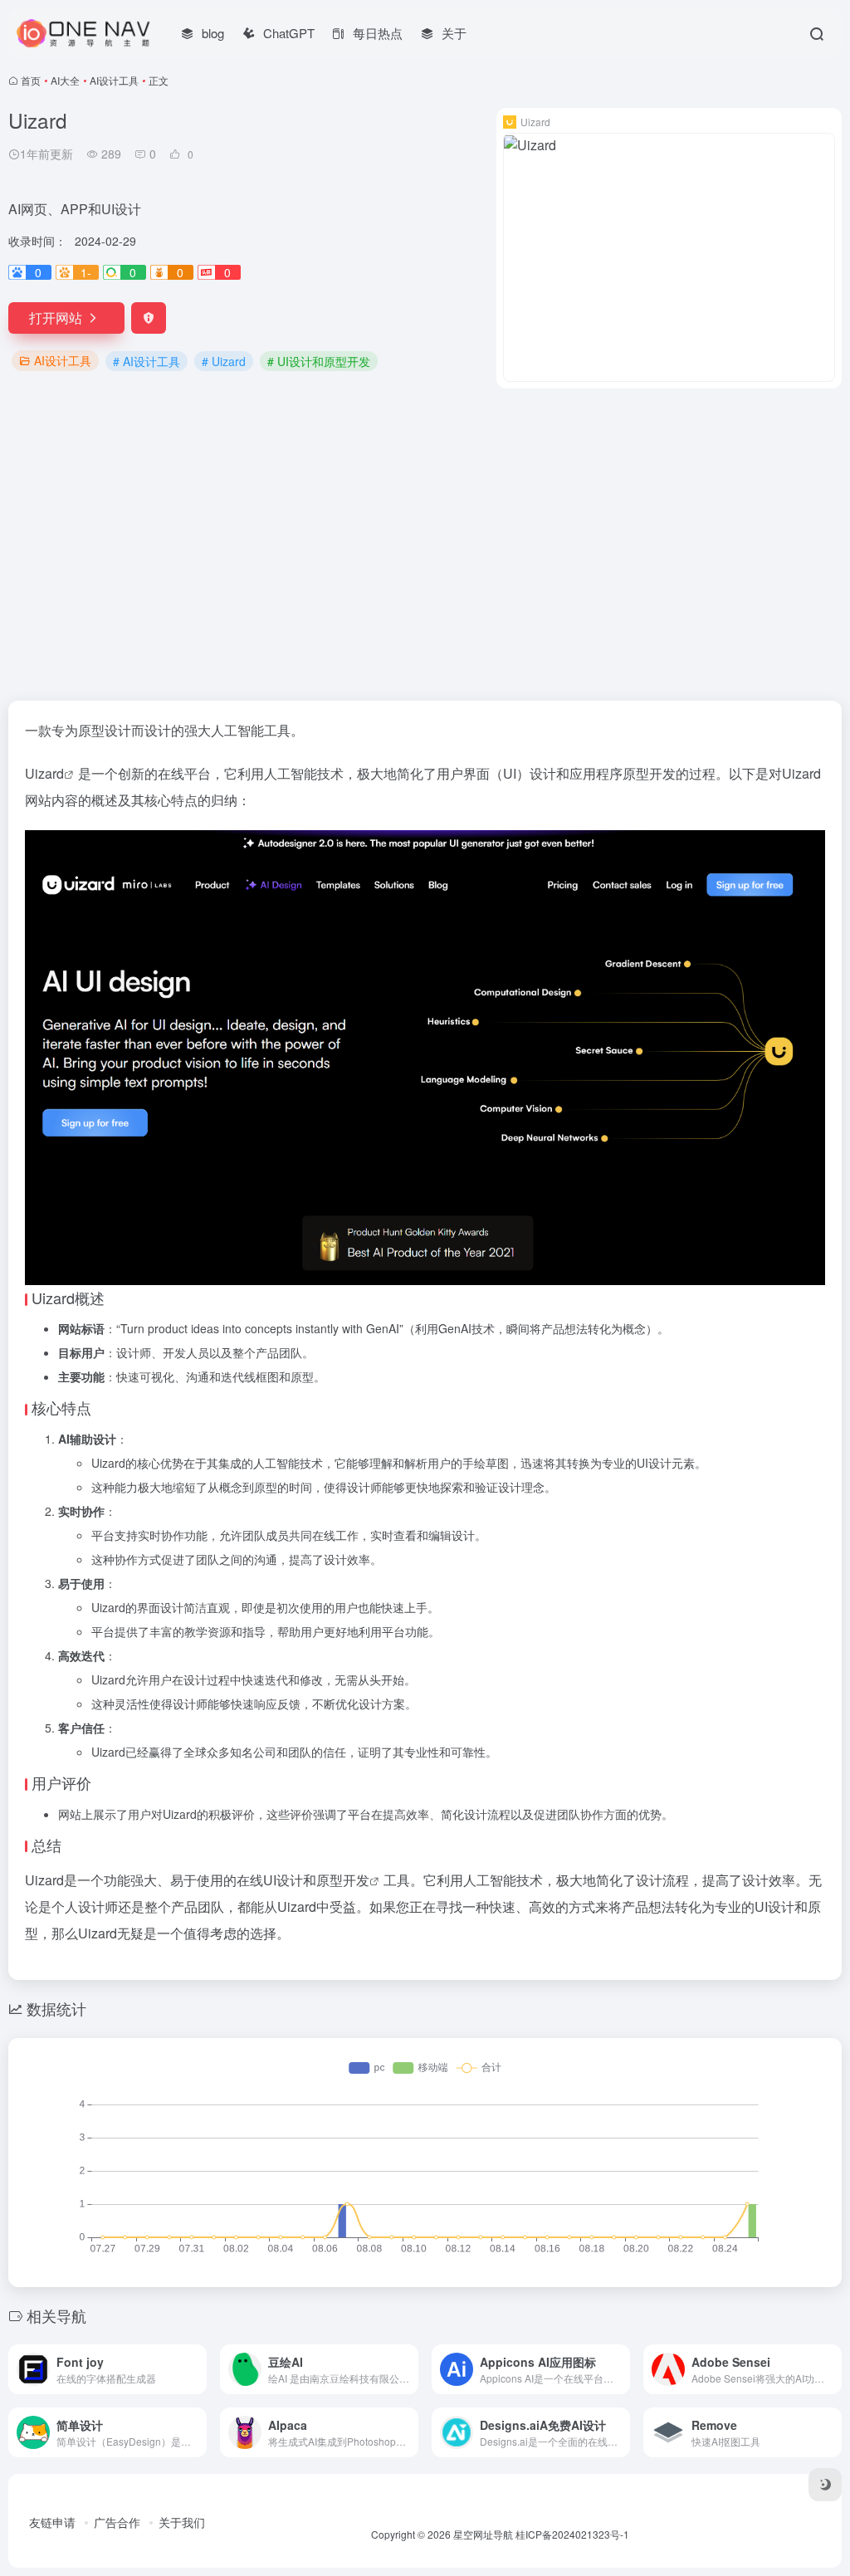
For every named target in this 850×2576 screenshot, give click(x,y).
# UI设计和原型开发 (319, 361)
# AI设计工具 (147, 361)
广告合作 (117, 2522)
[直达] (198, 2369)
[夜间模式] (825, 2485)
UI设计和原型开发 (316, 1880)
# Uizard (224, 361)
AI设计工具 (114, 80)
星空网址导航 (483, 2534)
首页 (31, 80)
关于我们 (182, 2522)
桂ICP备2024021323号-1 (572, 2534)
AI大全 (65, 80)
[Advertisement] (425, 545)
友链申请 (52, 2522)
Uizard (44, 773)
